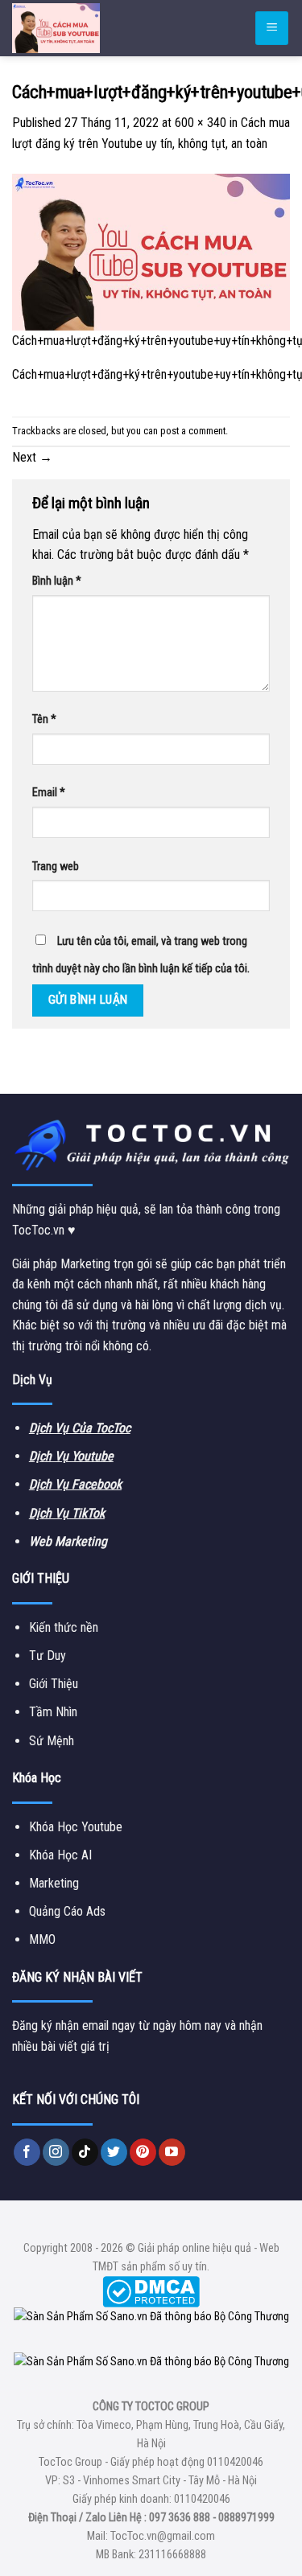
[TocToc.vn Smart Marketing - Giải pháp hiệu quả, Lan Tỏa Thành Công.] (109, 28)
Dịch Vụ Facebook (75, 1484)
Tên (44, 719)
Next (32, 457)
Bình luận (57, 581)
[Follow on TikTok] (85, 2152)
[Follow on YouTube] (172, 2152)
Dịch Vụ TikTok (67, 1513)
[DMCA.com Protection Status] (151, 2291)
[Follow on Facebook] (27, 2152)
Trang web (56, 867)
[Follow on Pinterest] (143, 2152)
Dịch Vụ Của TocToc (80, 1428)
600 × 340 (201, 123)
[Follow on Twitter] (114, 2152)
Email (49, 793)
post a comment (193, 431)
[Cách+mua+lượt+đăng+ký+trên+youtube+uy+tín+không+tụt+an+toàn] (151, 251)
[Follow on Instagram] (56, 2152)
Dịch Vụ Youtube (71, 1456)
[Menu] (272, 29)
